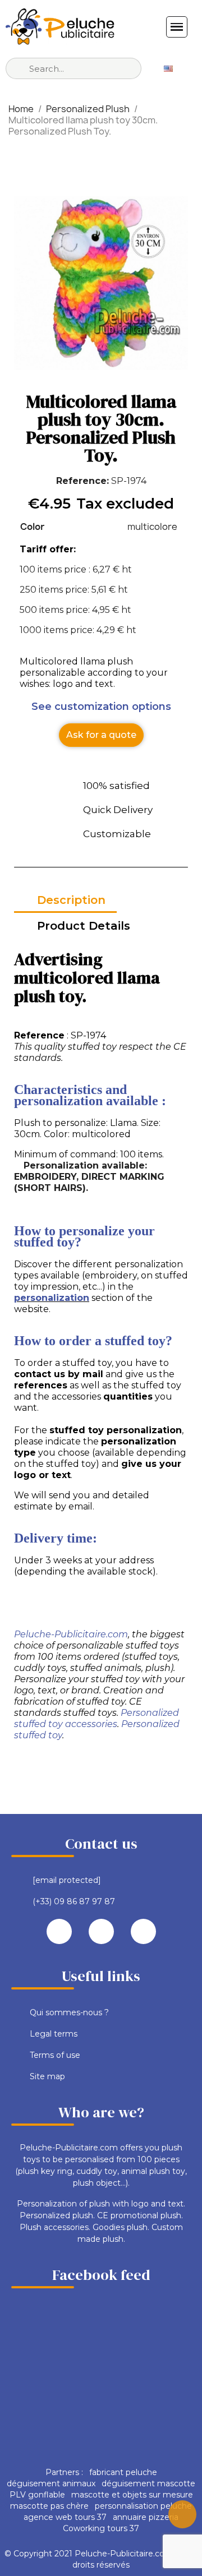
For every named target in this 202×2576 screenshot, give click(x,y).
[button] (101, 735)
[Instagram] (143, 1931)
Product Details (84, 926)
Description (71, 900)
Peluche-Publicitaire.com (71, 1634)
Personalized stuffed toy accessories (97, 1718)
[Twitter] (101, 1931)
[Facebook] (59, 1931)
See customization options (101, 707)
